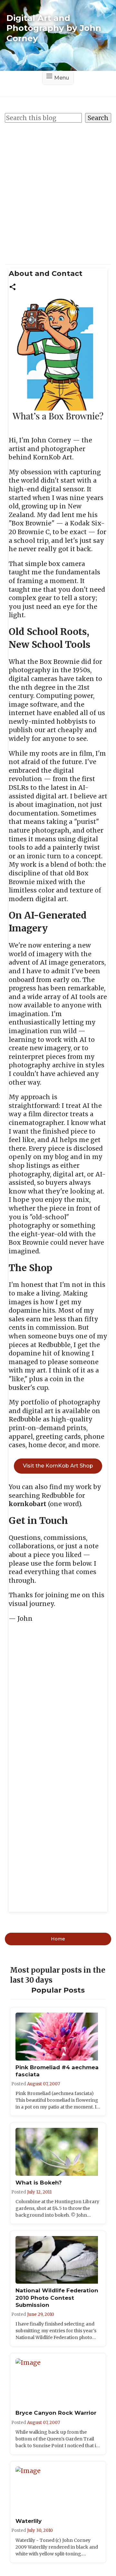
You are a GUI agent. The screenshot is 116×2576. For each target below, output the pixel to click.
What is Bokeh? (39, 2183)
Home (58, 1939)
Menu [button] (62, 78)
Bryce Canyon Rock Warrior (56, 2413)
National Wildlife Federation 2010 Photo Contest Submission (57, 2298)
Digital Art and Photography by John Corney (54, 28)
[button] (13, 286)
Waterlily (29, 2521)
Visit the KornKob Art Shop (58, 1466)
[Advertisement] (58, 190)
